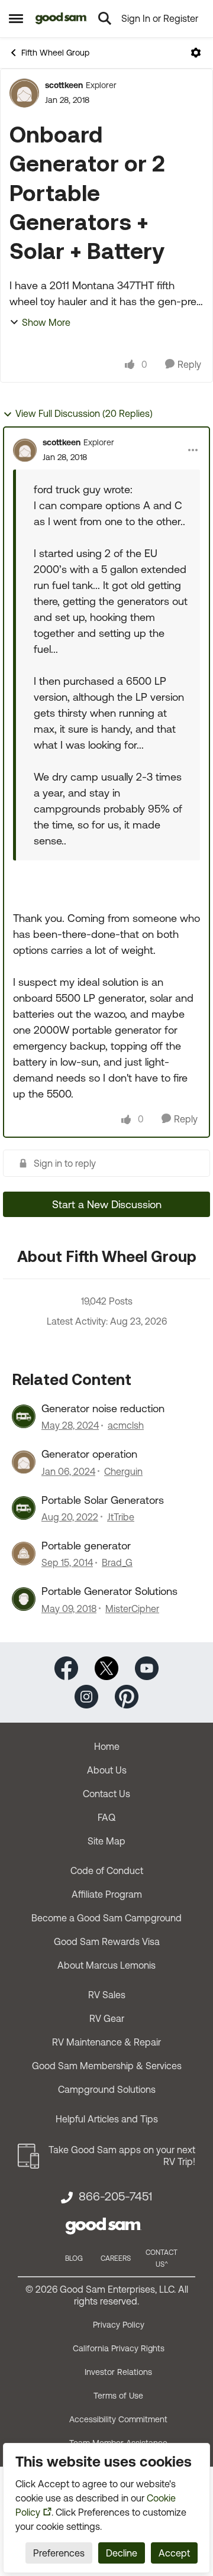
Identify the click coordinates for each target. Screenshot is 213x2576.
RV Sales (107, 1995)
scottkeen (64, 85)
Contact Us (106, 1794)
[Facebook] (66, 1667)
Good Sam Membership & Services (107, 2066)
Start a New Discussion (107, 1204)
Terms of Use (118, 2396)
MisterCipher (132, 1609)
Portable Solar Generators (103, 1500)
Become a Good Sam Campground (106, 1918)
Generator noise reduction (103, 1408)
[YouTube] (147, 1667)
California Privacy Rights (119, 2348)
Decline (122, 2553)
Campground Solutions (107, 2089)
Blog (74, 2258)
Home (107, 1746)
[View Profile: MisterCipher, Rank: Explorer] (24, 1599)
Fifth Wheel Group (55, 53)
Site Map (106, 1841)
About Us (107, 1770)
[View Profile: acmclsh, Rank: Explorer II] (24, 1416)
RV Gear (107, 2018)
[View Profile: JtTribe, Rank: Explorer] (24, 1508)
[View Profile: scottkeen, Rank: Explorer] (24, 93)
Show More (46, 322)
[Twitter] (106, 1667)
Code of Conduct (107, 1870)
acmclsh (126, 1425)
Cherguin (123, 1471)
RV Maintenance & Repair (106, 2042)
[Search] (105, 18)
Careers (116, 2258)
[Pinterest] (127, 1695)
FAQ (106, 1817)
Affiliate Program (107, 1894)
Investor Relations (118, 2372)
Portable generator (86, 1546)
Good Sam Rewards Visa (107, 1941)
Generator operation (89, 1454)
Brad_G (117, 1562)
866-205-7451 (115, 2196)
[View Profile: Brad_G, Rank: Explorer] (24, 1554)
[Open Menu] (196, 53)
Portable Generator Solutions (109, 1591)
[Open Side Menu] (16, 18)
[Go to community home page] (61, 18)
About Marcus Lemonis (106, 1965)
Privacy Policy (119, 2325)
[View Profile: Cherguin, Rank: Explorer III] (24, 1462)
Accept (174, 2553)
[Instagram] (86, 1695)
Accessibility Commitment (118, 2419)
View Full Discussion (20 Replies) (84, 413)
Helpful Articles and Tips (107, 2119)
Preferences (59, 2553)
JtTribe (121, 1517)
